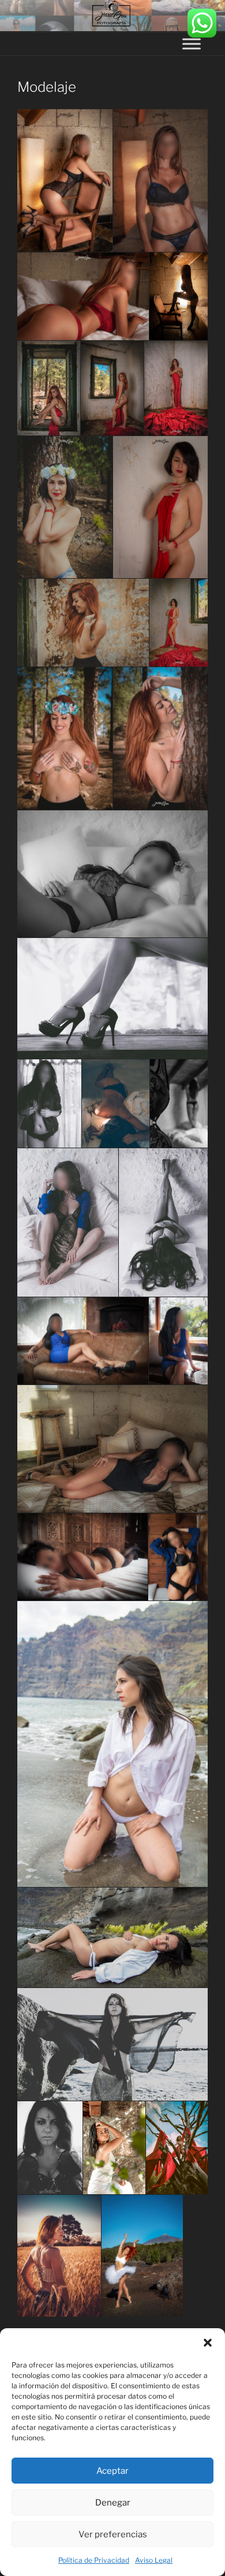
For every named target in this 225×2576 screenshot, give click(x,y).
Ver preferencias (113, 2534)
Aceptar (112, 2471)
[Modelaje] (65, 180)
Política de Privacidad (94, 2560)
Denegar (113, 2503)
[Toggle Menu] (192, 44)
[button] (208, 2343)
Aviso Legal (154, 2560)
